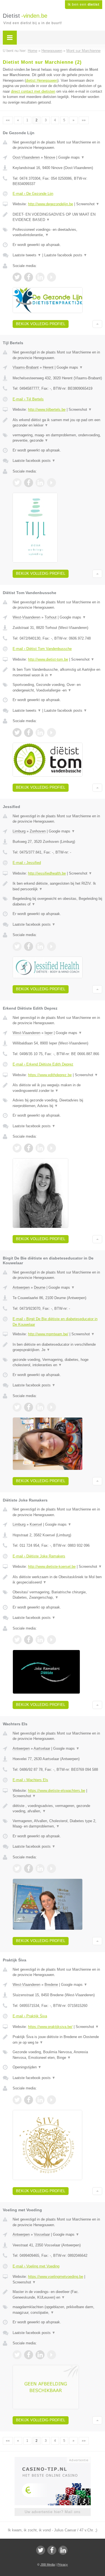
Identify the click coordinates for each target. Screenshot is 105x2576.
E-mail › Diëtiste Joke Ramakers (39, 1556)
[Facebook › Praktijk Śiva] (29, 2100)
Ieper (49, 1033)
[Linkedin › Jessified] (40, 946)
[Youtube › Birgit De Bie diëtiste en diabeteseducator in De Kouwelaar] (52, 1407)
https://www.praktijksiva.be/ (50, 2027)
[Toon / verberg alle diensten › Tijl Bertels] (57, 438)
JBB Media (48, 2564)
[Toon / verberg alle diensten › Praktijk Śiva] (57, 2055)
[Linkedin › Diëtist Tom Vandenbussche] (40, 733)
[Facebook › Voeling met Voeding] (29, 2355)
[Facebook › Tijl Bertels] (29, 483)
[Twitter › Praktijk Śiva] (17, 2100)
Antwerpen (21, 1287)
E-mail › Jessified (27, 863)
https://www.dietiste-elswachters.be (57, 1791)
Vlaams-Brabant (26, 367)
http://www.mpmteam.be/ (48, 1334)
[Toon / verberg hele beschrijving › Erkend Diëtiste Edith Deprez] (57, 1088)
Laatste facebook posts (66, 255)
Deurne (40, 1287)
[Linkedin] (63, 2550)
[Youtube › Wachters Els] (52, 1868)
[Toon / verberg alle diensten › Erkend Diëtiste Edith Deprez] (57, 1103)
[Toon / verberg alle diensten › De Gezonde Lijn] (57, 232)
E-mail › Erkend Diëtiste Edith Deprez (43, 1064)
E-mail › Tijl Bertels (28, 399)
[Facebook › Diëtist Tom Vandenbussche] (29, 733)
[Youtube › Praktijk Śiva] (52, 2100)
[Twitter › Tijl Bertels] (17, 483)
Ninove (50, 157)
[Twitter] (41, 2550)
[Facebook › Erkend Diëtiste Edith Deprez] (29, 1148)
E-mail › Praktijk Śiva (30, 2016)
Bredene (51, 1985)
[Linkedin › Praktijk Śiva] (40, 2100)
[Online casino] (53, 2459)
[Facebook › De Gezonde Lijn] (29, 277)
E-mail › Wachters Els (30, 1780)
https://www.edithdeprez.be (50, 1075)
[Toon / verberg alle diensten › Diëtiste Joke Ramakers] (57, 1595)
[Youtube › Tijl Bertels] (52, 483)
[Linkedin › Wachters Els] (40, 1868)
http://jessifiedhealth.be (47, 873)
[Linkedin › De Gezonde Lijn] (40, 277)
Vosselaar (42, 2234)
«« (8, 120)
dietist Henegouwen (42, 80)
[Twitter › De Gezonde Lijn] (17, 277)
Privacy (63, 2564)
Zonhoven (38, 831)
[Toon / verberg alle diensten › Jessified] (57, 901)
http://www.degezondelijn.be (51, 204)
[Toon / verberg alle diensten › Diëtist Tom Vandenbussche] (57, 687)
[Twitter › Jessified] (17, 946)
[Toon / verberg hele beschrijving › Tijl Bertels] (57, 423)
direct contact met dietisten (33, 91)
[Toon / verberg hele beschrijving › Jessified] (57, 886)
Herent (48, 367)
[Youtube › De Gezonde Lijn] (52, 277)
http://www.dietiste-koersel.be (52, 1567)
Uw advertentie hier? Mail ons (53, 2512)
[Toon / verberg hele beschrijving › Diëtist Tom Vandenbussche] (57, 672)
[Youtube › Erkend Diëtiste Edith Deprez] (52, 1148)
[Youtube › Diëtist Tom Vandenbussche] (52, 733)
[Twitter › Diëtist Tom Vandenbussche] (17, 733)
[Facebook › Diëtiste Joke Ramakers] (29, 1640)
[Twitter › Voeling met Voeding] (17, 2355)
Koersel (36, 1524)
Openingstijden (27, 2067)
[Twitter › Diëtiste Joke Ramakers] (17, 1640)
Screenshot (88, 204)
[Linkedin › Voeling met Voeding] (40, 2355)
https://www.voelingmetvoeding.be (56, 2277)
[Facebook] (52, 2550)
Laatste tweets (27, 255)
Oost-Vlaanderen (26, 157)
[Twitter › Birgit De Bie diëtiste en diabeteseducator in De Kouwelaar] (17, 1407)
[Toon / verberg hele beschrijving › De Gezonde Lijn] (57, 217)
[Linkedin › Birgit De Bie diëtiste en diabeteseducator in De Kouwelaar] (40, 1407)
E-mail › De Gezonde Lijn (33, 194)
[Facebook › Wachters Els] (29, 1868)
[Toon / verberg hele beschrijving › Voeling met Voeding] (57, 2295)
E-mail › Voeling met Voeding (36, 2266)
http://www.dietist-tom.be (48, 659)
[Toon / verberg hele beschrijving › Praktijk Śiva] (57, 2040)
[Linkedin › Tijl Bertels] (40, 483)
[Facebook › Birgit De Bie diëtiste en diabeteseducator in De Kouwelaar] (29, 1407)
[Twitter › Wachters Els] (17, 1868)
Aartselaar (42, 1748)
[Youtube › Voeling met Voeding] (52, 2355)
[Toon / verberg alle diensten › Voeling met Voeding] (57, 2310)
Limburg (19, 831)
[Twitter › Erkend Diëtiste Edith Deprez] (17, 1148)
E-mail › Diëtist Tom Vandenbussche (42, 649)
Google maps (71, 157)
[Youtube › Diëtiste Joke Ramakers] (52, 1640)
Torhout (51, 617)
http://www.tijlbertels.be (47, 409)
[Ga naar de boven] (97, 324)
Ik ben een (84, 4)
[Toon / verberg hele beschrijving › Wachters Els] (57, 1809)
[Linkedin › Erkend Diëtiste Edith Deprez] (40, 1148)
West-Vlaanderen (26, 617)
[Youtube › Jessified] (52, 946)
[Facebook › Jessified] (29, 946)
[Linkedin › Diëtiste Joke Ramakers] (40, 1640)
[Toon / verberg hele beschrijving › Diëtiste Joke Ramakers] (57, 1580)
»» (84, 120)
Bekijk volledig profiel (41, 324)
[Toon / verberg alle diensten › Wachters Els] (57, 1824)
